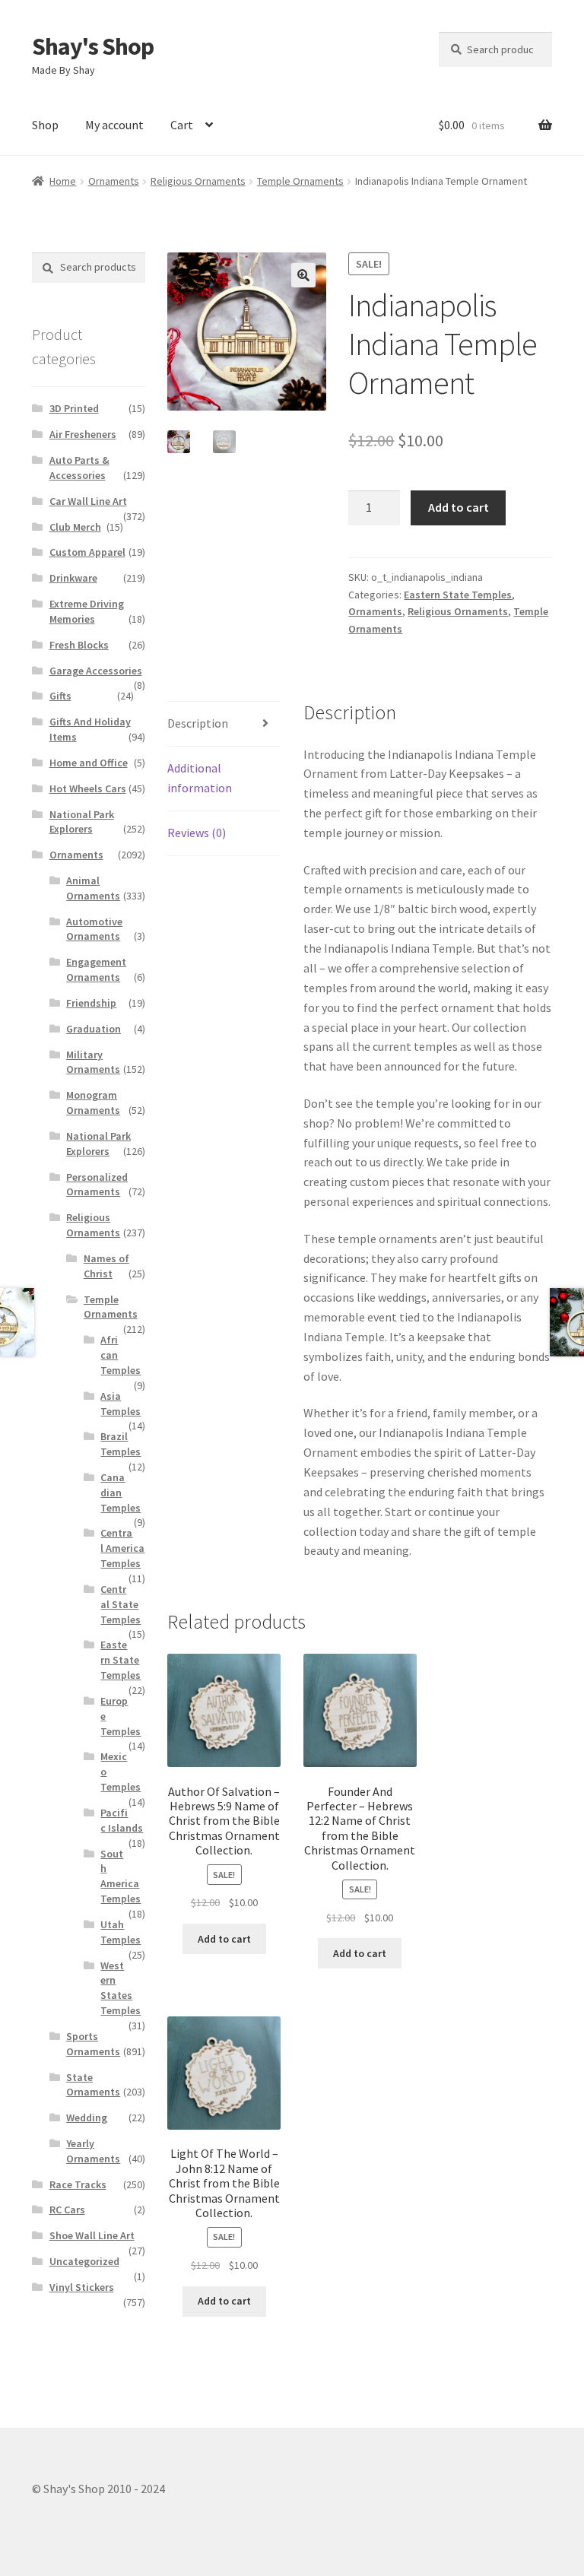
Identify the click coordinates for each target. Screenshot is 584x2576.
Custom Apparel (87, 552)
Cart (182, 125)
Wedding (87, 2118)
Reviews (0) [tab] (197, 833)
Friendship (91, 1003)
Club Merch (75, 527)
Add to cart (459, 507)
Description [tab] (198, 723)
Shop (45, 125)
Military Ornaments (93, 1062)
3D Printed (74, 408)
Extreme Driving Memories (87, 611)
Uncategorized (84, 2261)
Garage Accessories (96, 671)
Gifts (60, 696)
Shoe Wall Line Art (92, 2235)
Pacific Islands (122, 1820)
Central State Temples (121, 1604)
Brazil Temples (121, 1444)
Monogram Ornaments (93, 1102)
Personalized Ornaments (97, 1185)
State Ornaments (93, 2085)
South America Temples (121, 1876)
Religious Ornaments (198, 181)
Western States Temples (121, 1988)
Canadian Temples (121, 1493)
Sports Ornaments (93, 2044)
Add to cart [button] (224, 1939)
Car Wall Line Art (88, 501)
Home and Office (89, 763)
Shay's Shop (93, 46)
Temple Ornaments (300, 181)
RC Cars (67, 2210)
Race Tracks (78, 2184)
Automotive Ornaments (94, 929)
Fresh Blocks (79, 645)
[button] (303, 275)
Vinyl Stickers (82, 2287)
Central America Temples (122, 1548)
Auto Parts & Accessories (79, 468)
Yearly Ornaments (93, 2151)
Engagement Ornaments (96, 969)
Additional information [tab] (200, 778)
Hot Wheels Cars (88, 788)
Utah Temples (121, 1932)
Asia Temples (121, 1404)
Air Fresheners (83, 434)
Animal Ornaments (93, 888)
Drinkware (73, 578)
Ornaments (114, 181)
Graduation (94, 1029)
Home (63, 181)
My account (114, 125)
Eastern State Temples (458, 595)
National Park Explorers (82, 822)
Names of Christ (106, 1266)
